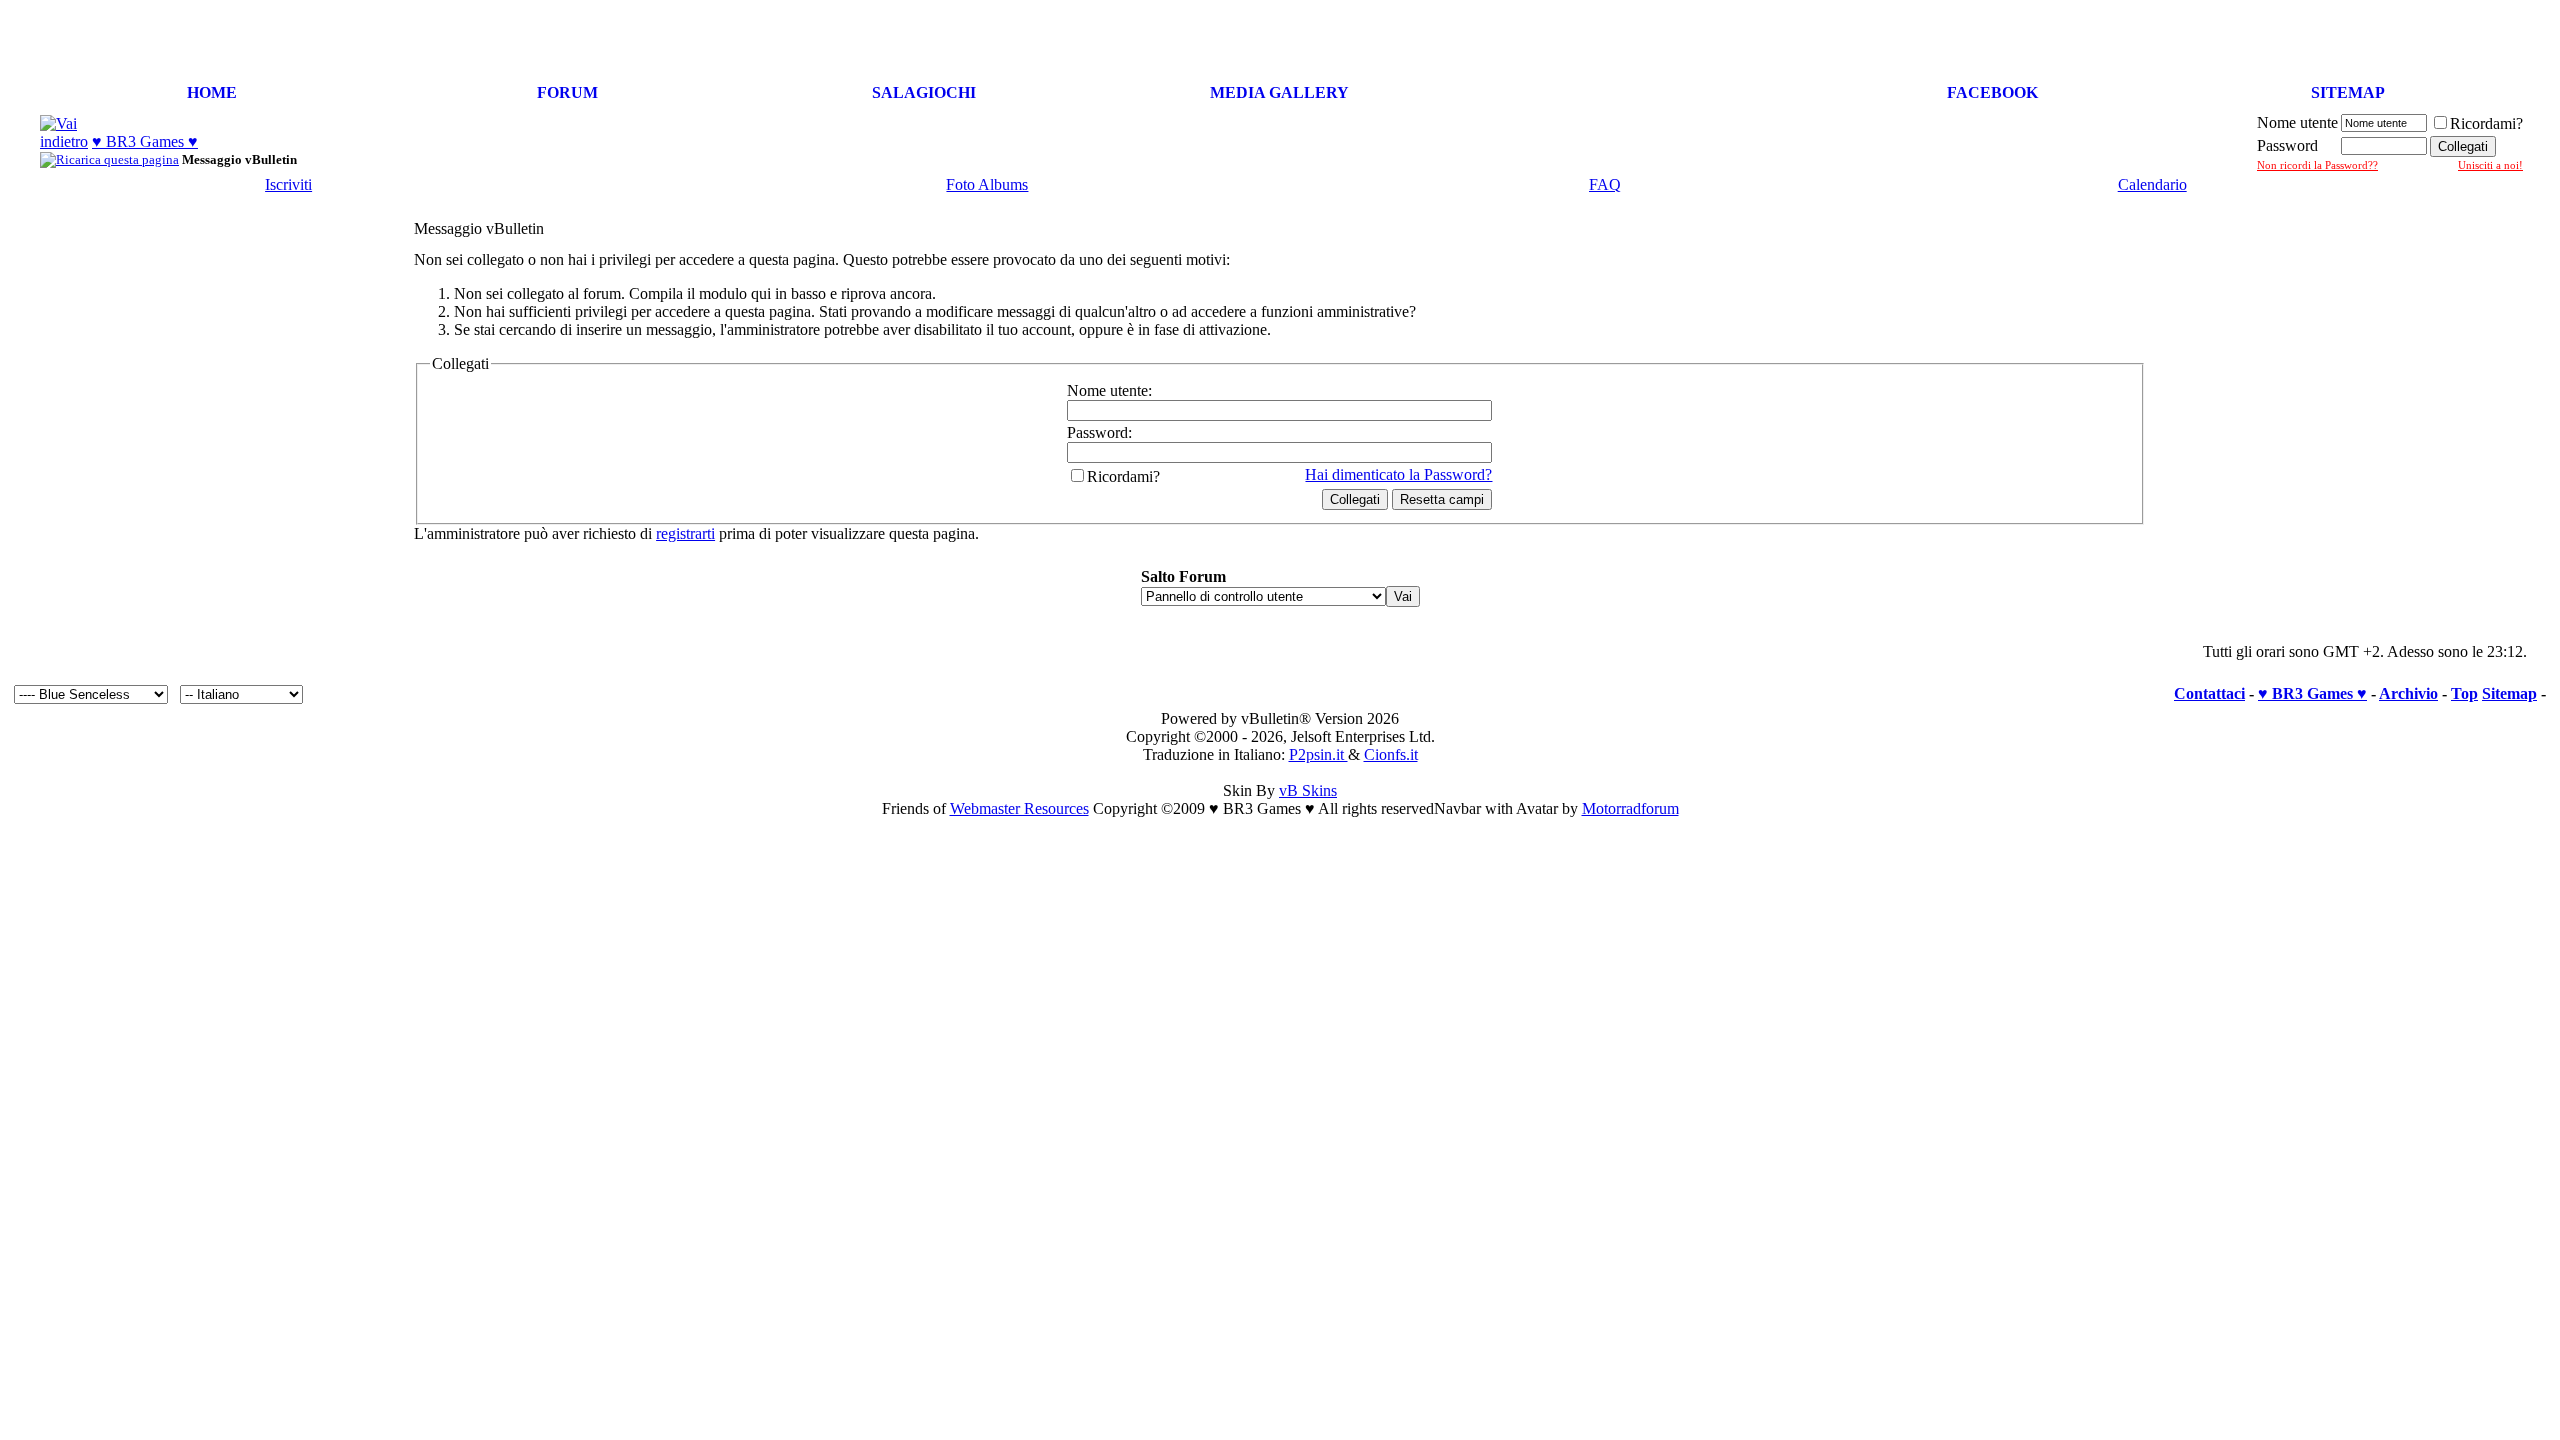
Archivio (2408, 693)
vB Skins (1308, 790)
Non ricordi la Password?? (2317, 165)
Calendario (2152, 184)
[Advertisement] (2318, 38)
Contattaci (2209, 693)
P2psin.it (1318, 754)
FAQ (1605, 184)
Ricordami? (2486, 123)
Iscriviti (288, 184)
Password (2287, 145)
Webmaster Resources (1019, 808)
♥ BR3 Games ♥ (145, 141)
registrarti (685, 533)
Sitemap (2509, 693)
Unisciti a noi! (2490, 165)
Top (2464, 693)
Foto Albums (987, 184)
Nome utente (2297, 122)
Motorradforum (1630, 808)
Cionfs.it (1391, 754)
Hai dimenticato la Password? (1398, 474)
